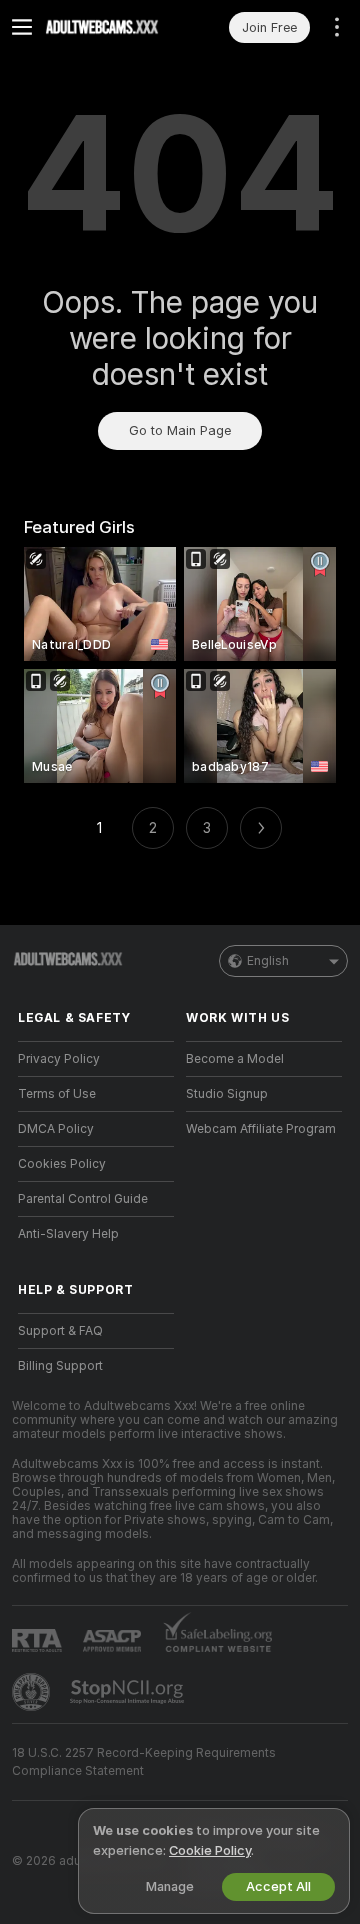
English (268, 961)
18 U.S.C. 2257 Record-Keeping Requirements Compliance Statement (144, 1762)
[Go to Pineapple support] (33, 1692)
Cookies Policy (62, 1164)
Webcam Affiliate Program (261, 1129)
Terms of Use (57, 1094)
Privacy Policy (59, 1059)
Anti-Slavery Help (68, 1234)
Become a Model (235, 1059)
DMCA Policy (56, 1129)
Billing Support (60, 1366)
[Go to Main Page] (112, 27)
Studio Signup (227, 1094)
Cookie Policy (210, 1850)
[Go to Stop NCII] (129, 1692)
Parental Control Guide (83, 1199)
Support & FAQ (60, 1331)
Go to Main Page (180, 430)
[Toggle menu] (22, 27)
